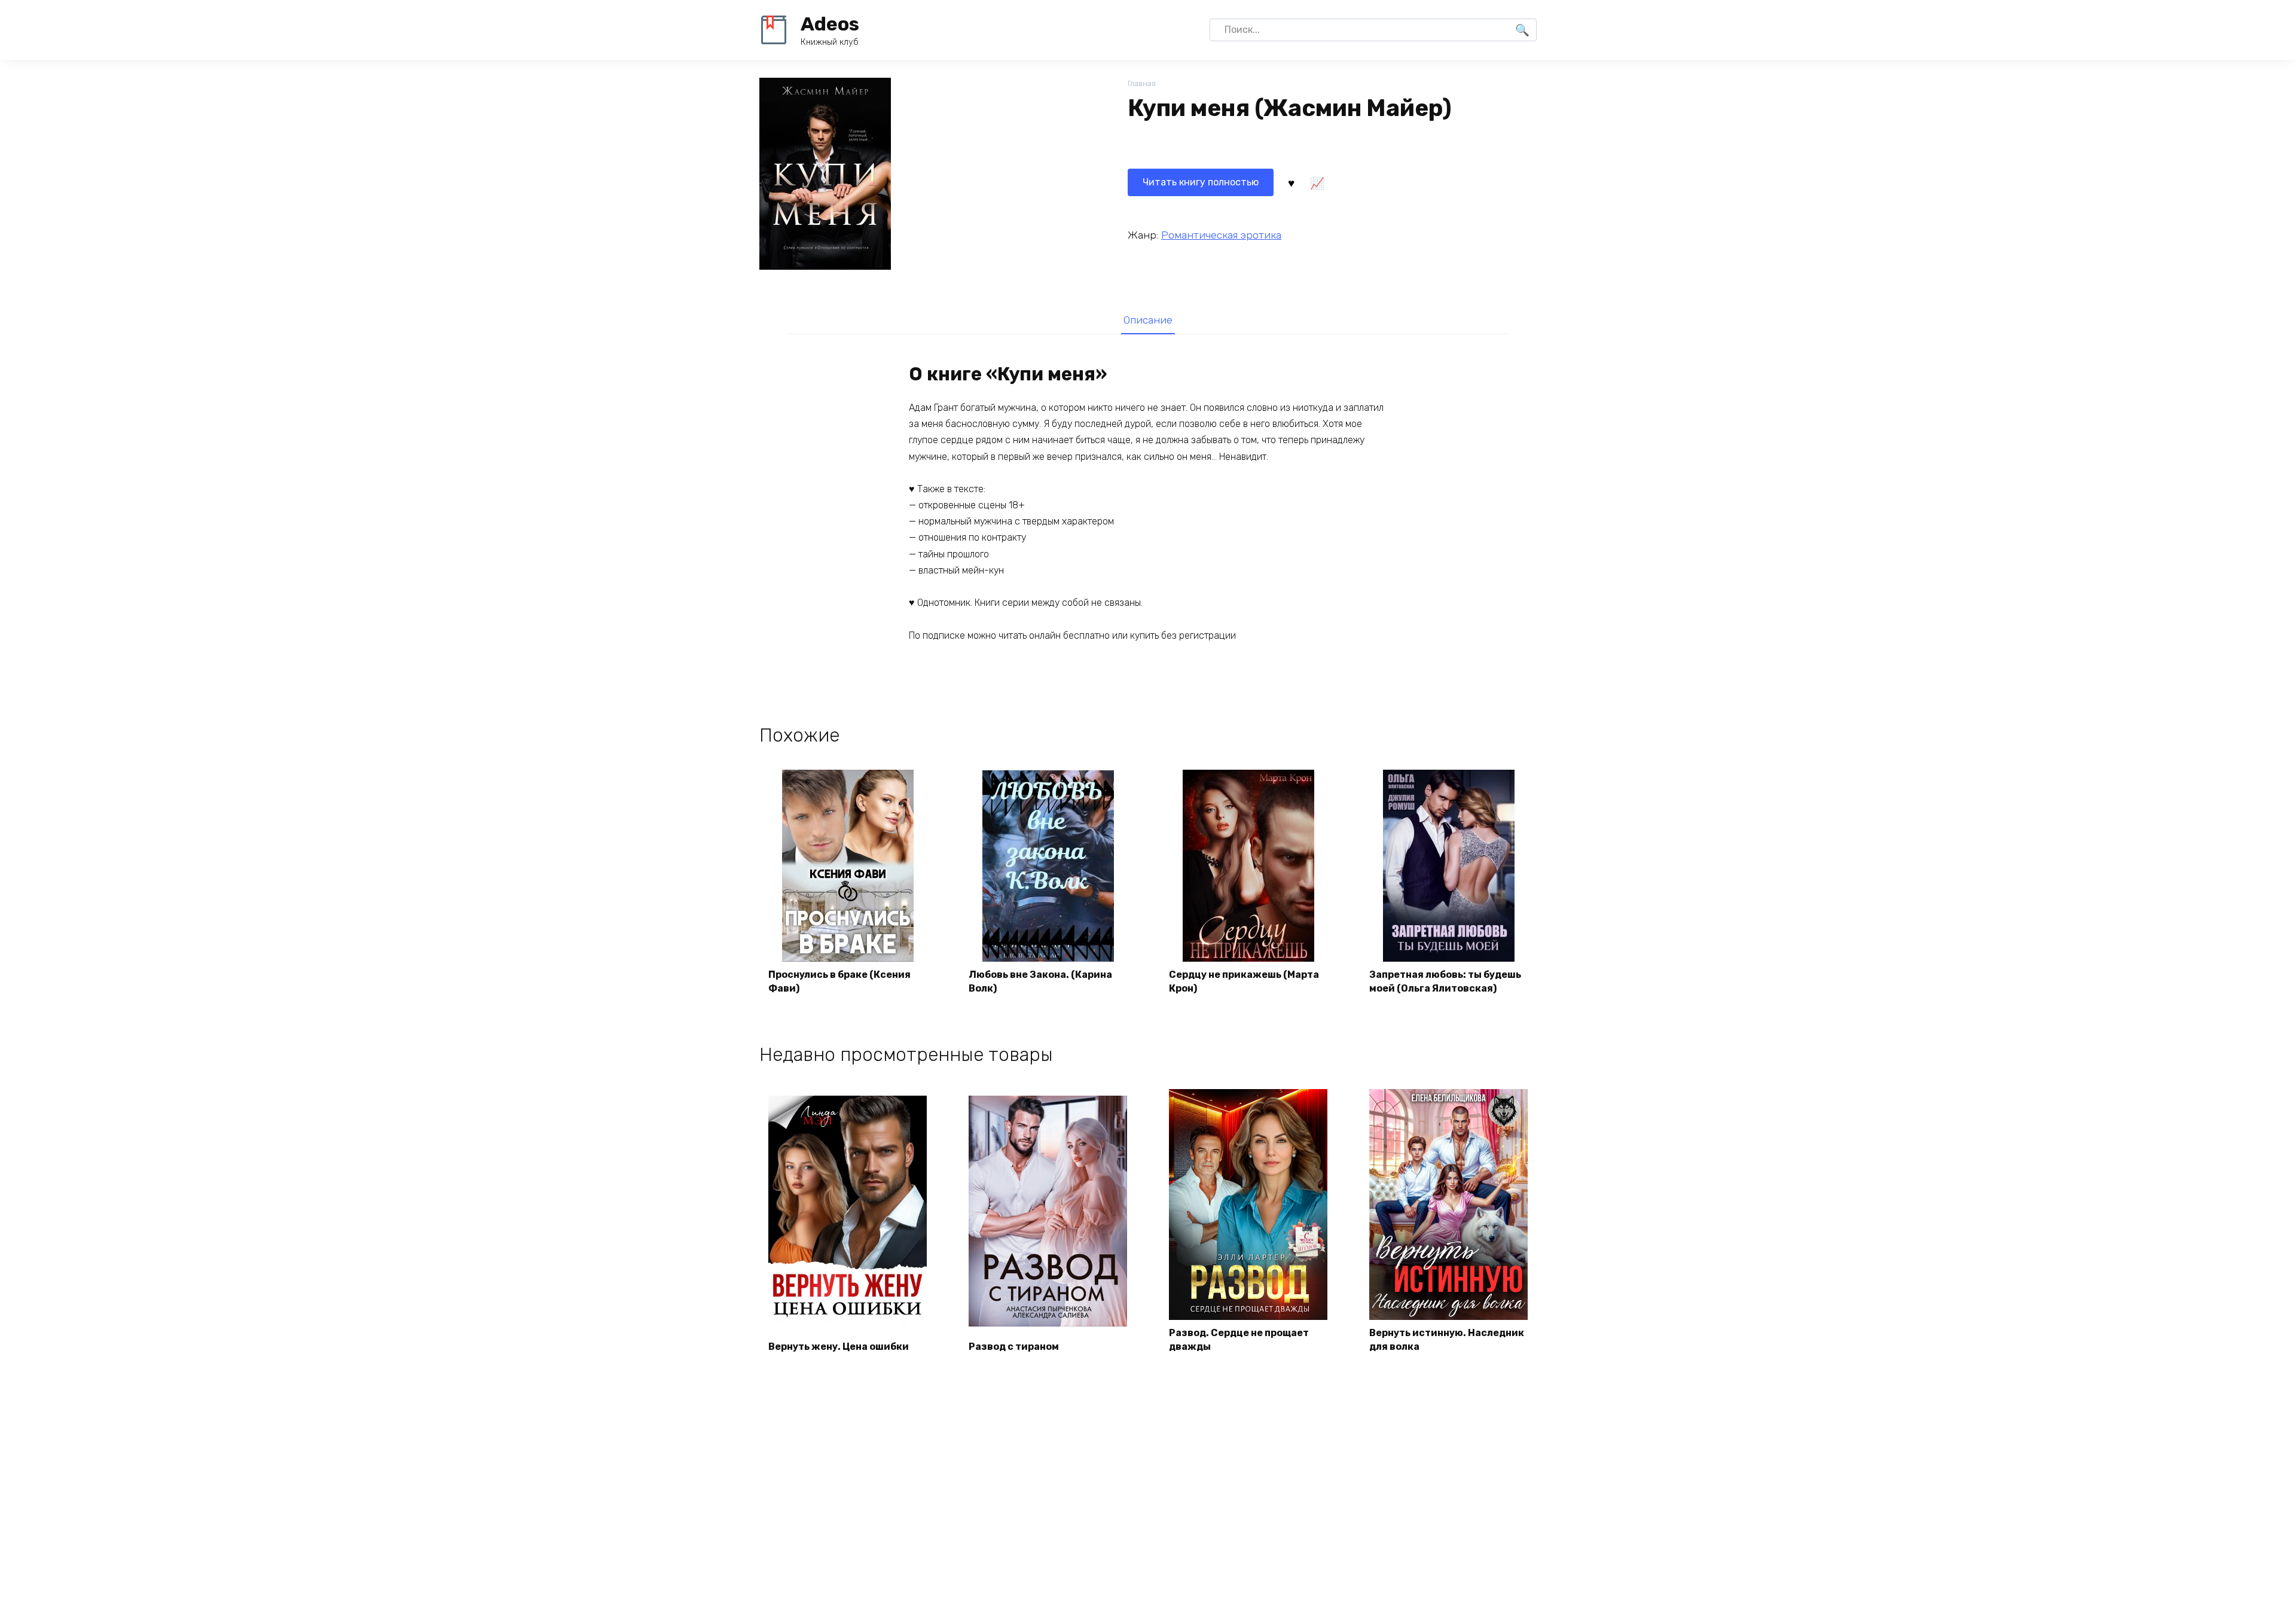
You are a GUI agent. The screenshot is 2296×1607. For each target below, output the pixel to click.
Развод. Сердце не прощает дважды (1239, 1339)
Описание (1148, 320)
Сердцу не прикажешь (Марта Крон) (1244, 981)
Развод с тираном (1014, 1347)
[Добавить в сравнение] (1317, 182)
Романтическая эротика (1221, 235)
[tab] (1148, 320)
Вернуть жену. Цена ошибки (839, 1347)
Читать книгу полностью (1201, 182)
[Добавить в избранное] (1291, 182)
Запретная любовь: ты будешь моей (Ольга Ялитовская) (1445, 981)
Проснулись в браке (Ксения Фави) (839, 981)
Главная (1142, 83)
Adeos (830, 24)
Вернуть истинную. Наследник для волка (1447, 1339)
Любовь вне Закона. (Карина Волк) (1040, 981)
